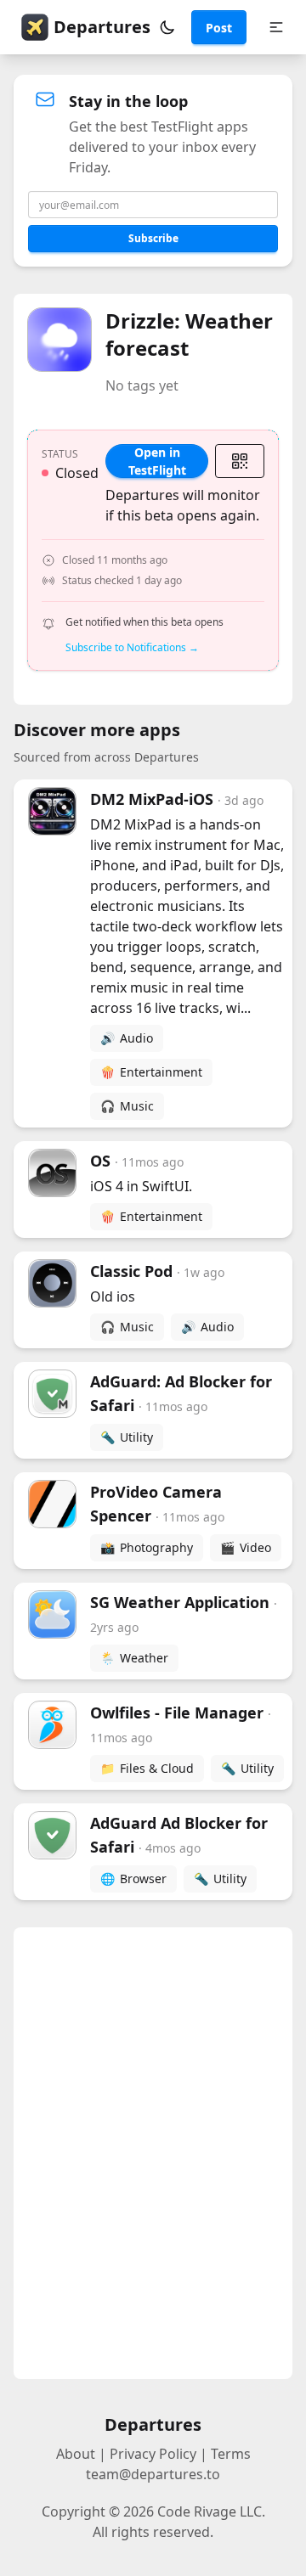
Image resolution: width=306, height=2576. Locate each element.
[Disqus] (153, 2153)
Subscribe (153, 238)
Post (219, 28)
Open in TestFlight (157, 461)
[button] (167, 27)
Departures (102, 27)
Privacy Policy (153, 2454)
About (76, 2454)
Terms (231, 2454)
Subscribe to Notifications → (132, 648)
